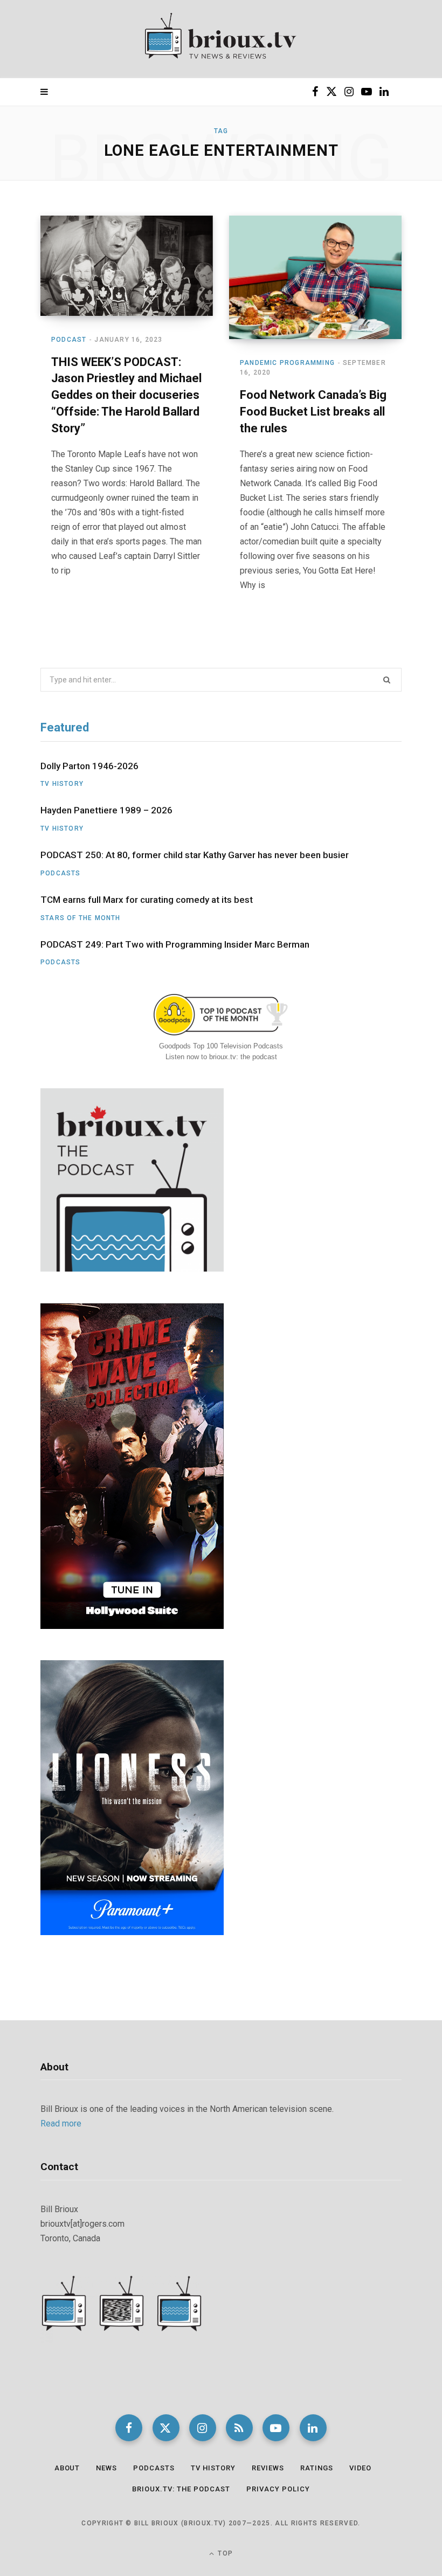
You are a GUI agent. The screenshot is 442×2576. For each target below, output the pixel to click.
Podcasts (61, 873)
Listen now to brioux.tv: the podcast (221, 1057)
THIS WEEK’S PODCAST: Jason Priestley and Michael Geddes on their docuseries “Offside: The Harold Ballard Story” (126, 395)
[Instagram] (203, 2428)
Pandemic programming (287, 363)
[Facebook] (129, 2428)
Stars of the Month (81, 918)
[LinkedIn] (313, 2428)
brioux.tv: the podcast (181, 2489)
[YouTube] (276, 2428)
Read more (61, 2123)
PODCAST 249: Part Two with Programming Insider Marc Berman (175, 944)
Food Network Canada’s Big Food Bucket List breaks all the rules (313, 412)
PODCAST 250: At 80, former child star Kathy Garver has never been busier (195, 855)
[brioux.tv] (221, 39)
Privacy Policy (278, 2489)
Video (361, 2468)
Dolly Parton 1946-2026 (89, 766)
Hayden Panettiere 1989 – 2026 (106, 810)
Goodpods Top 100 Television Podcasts (221, 1046)
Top (224, 2553)
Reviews (268, 2468)
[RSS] (239, 2428)
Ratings (317, 2468)
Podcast (69, 340)
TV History (62, 784)
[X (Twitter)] (166, 2428)
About (67, 2468)
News (106, 2468)
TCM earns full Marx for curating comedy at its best (147, 900)
